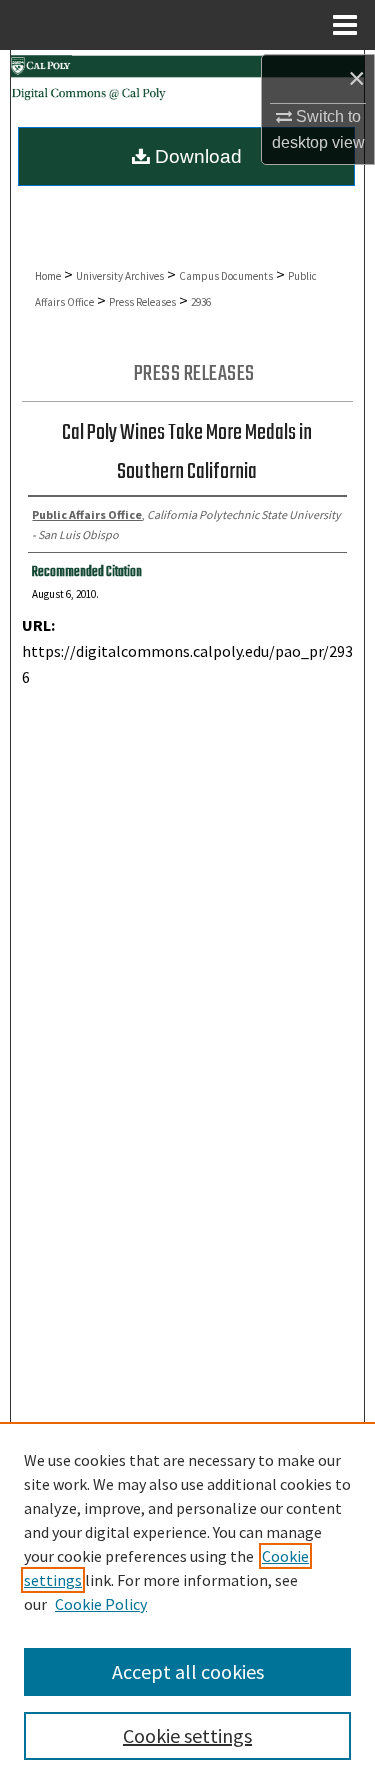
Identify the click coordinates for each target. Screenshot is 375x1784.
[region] (187, 1603)
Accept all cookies (188, 1671)
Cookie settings (187, 1735)
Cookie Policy (101, 1604)
